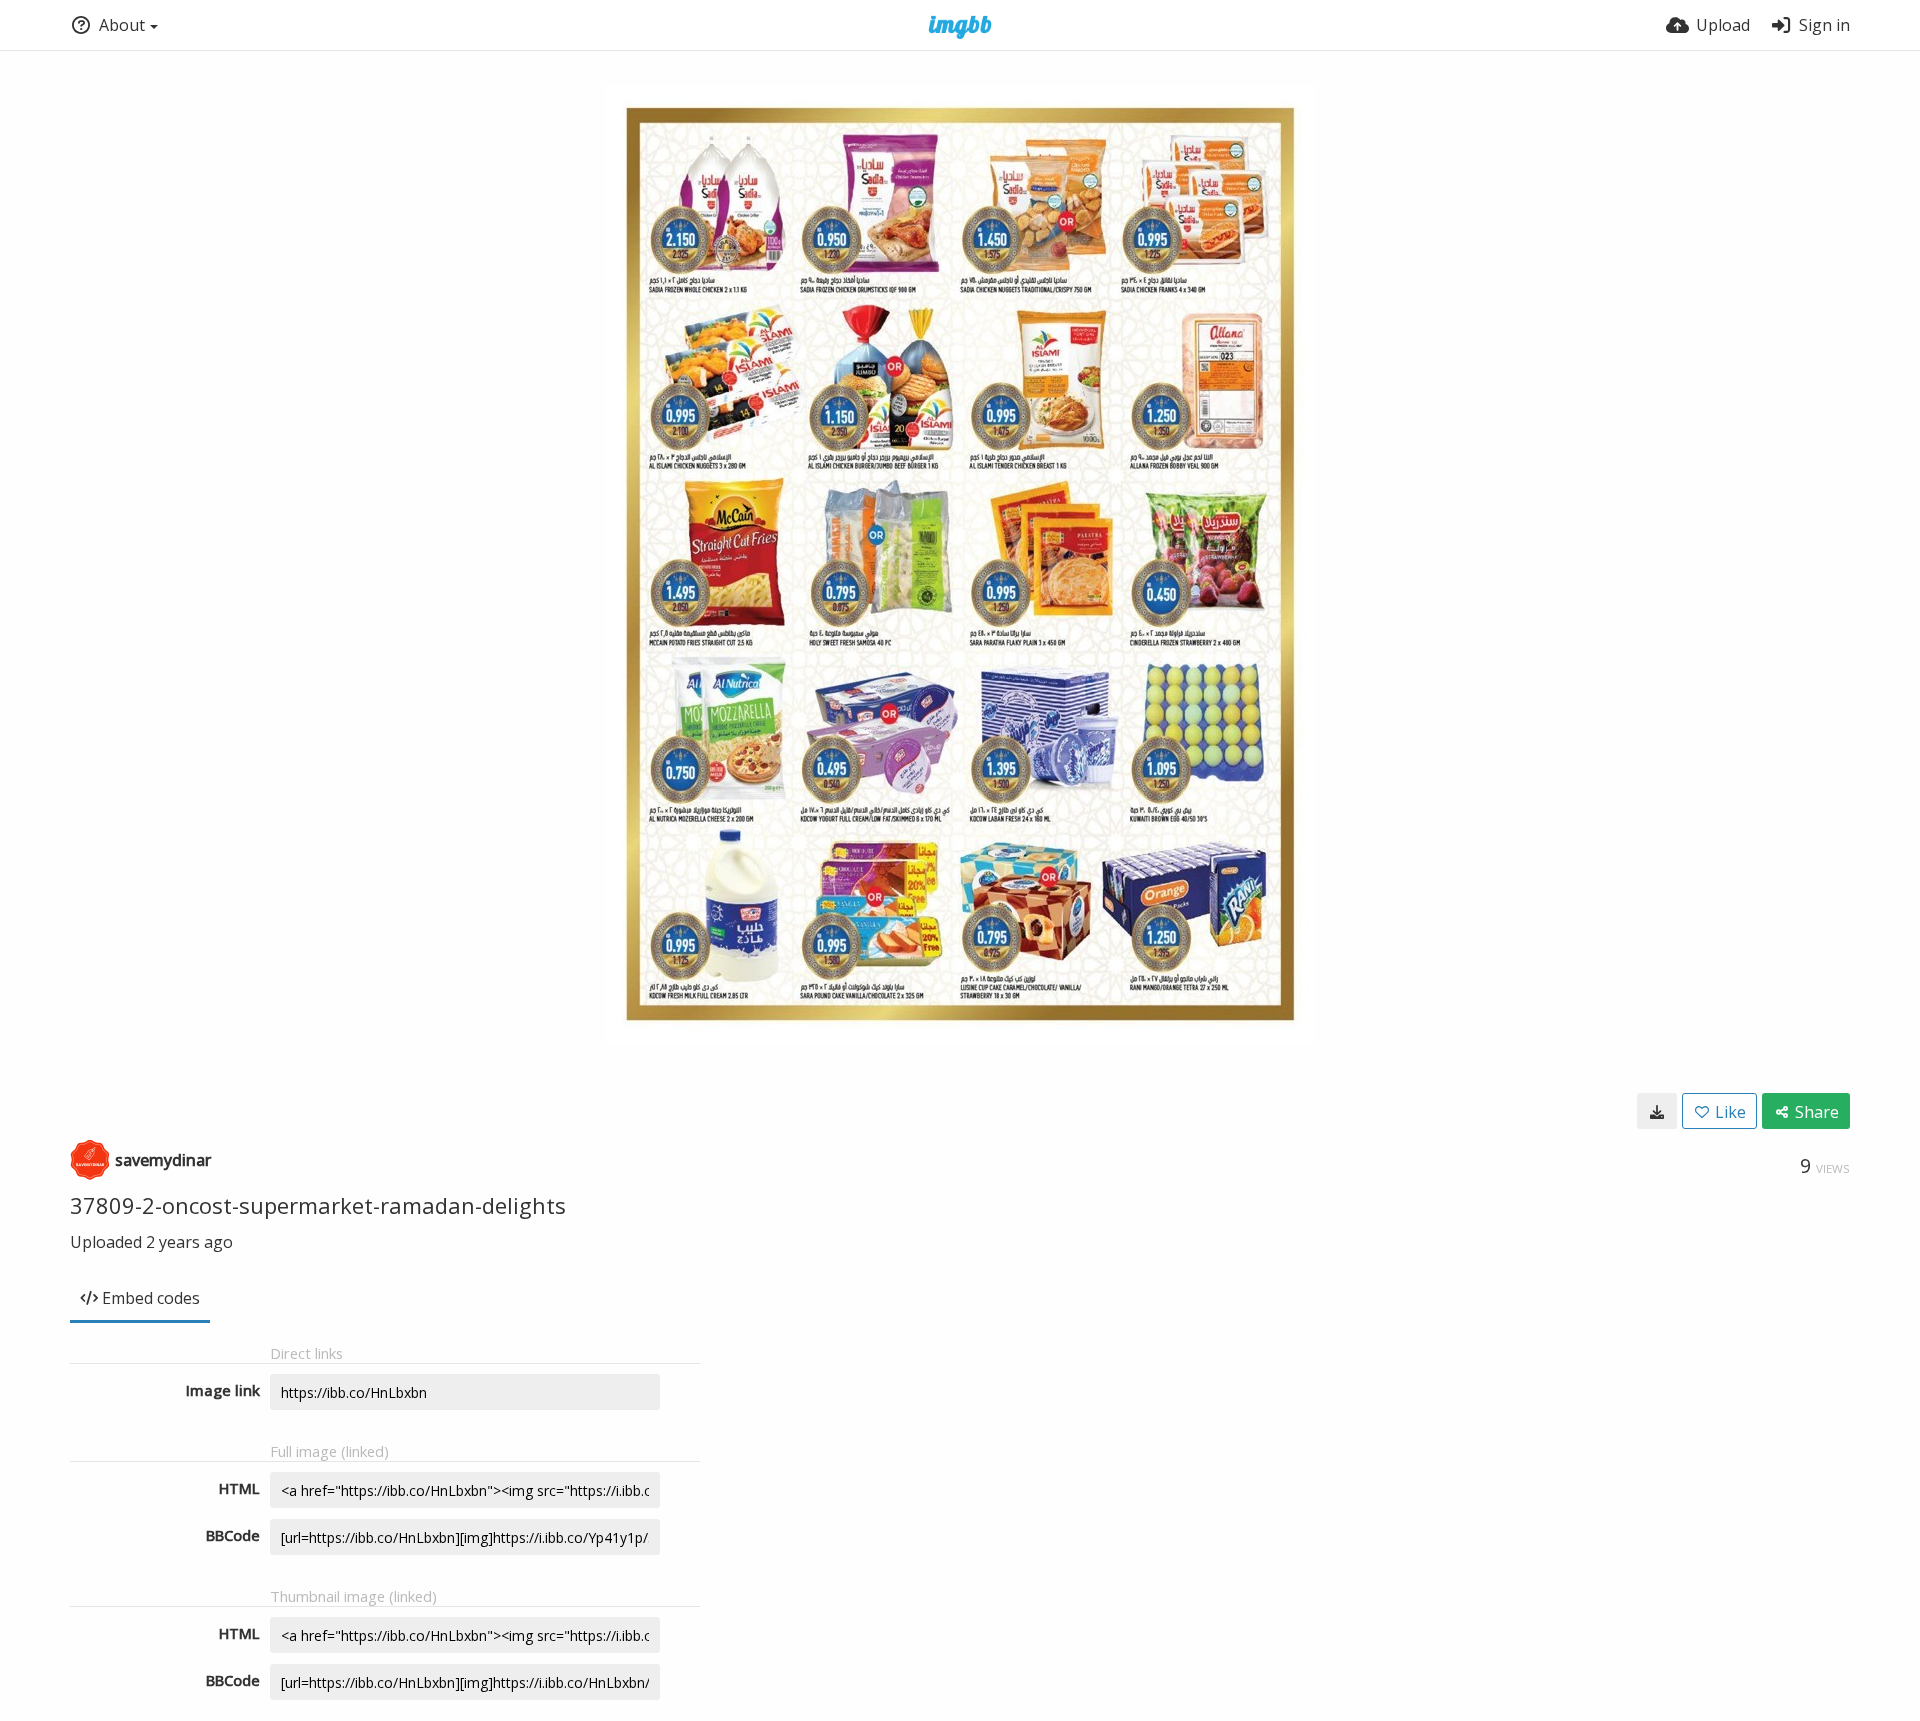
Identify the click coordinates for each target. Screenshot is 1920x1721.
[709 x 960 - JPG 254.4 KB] (1657, 1111)
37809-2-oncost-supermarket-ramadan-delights (318, 1205)
